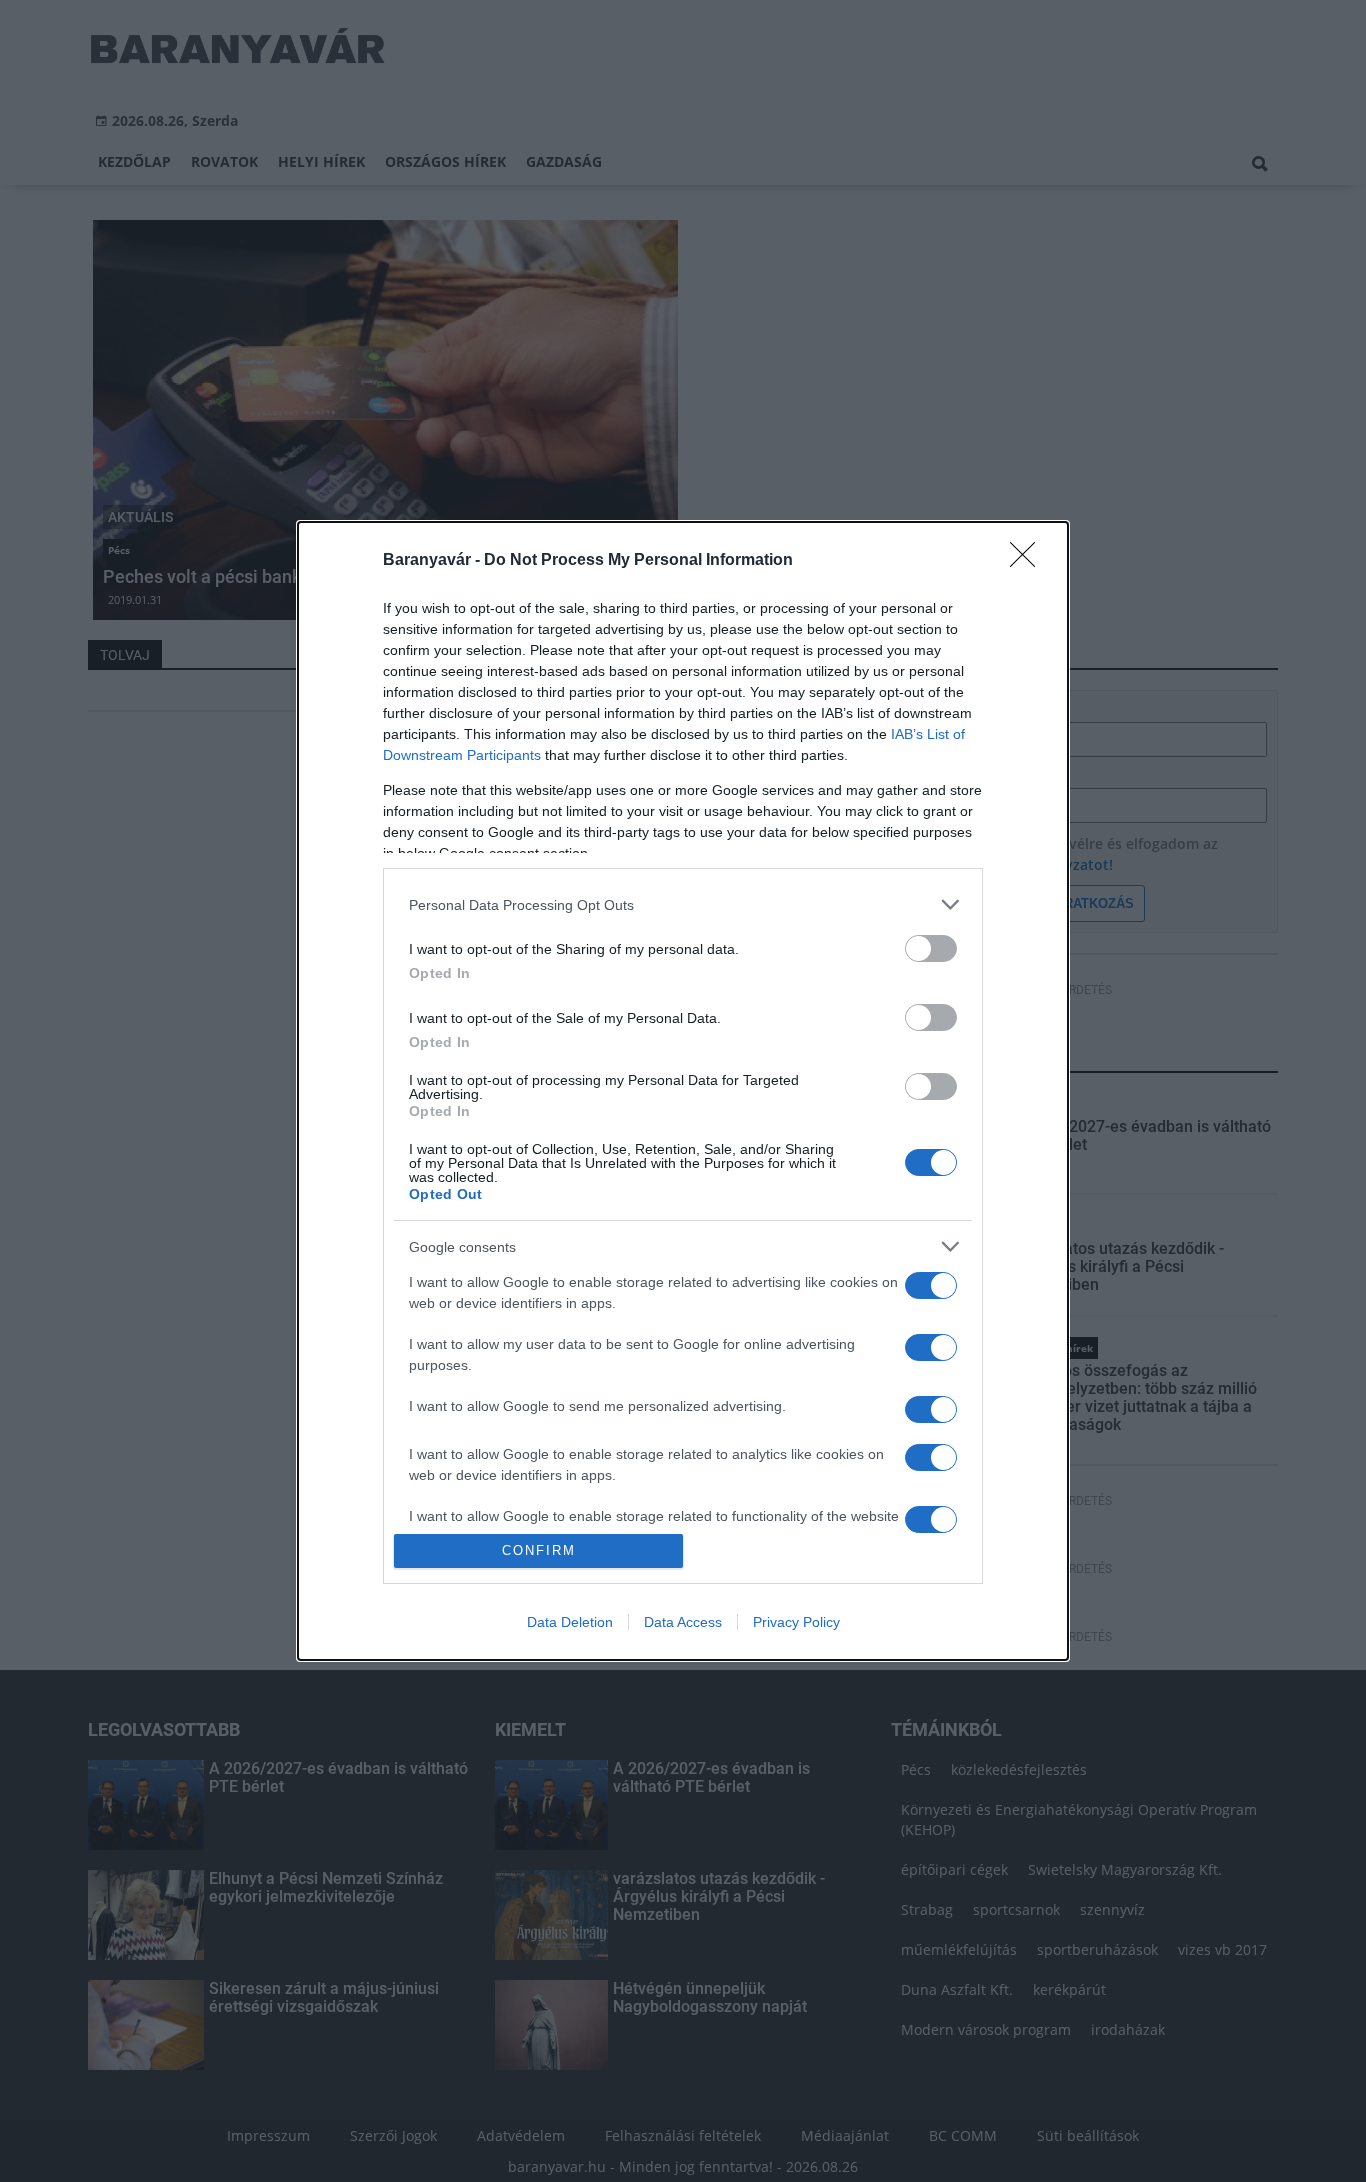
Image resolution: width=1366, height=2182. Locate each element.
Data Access (683, 1622)
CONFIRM (539, 1550)
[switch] (931, 948)
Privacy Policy (796, 1622)
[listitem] (683, 904)
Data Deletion (570, 1622)
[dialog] (683, 1091)
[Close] (1029, 561)
